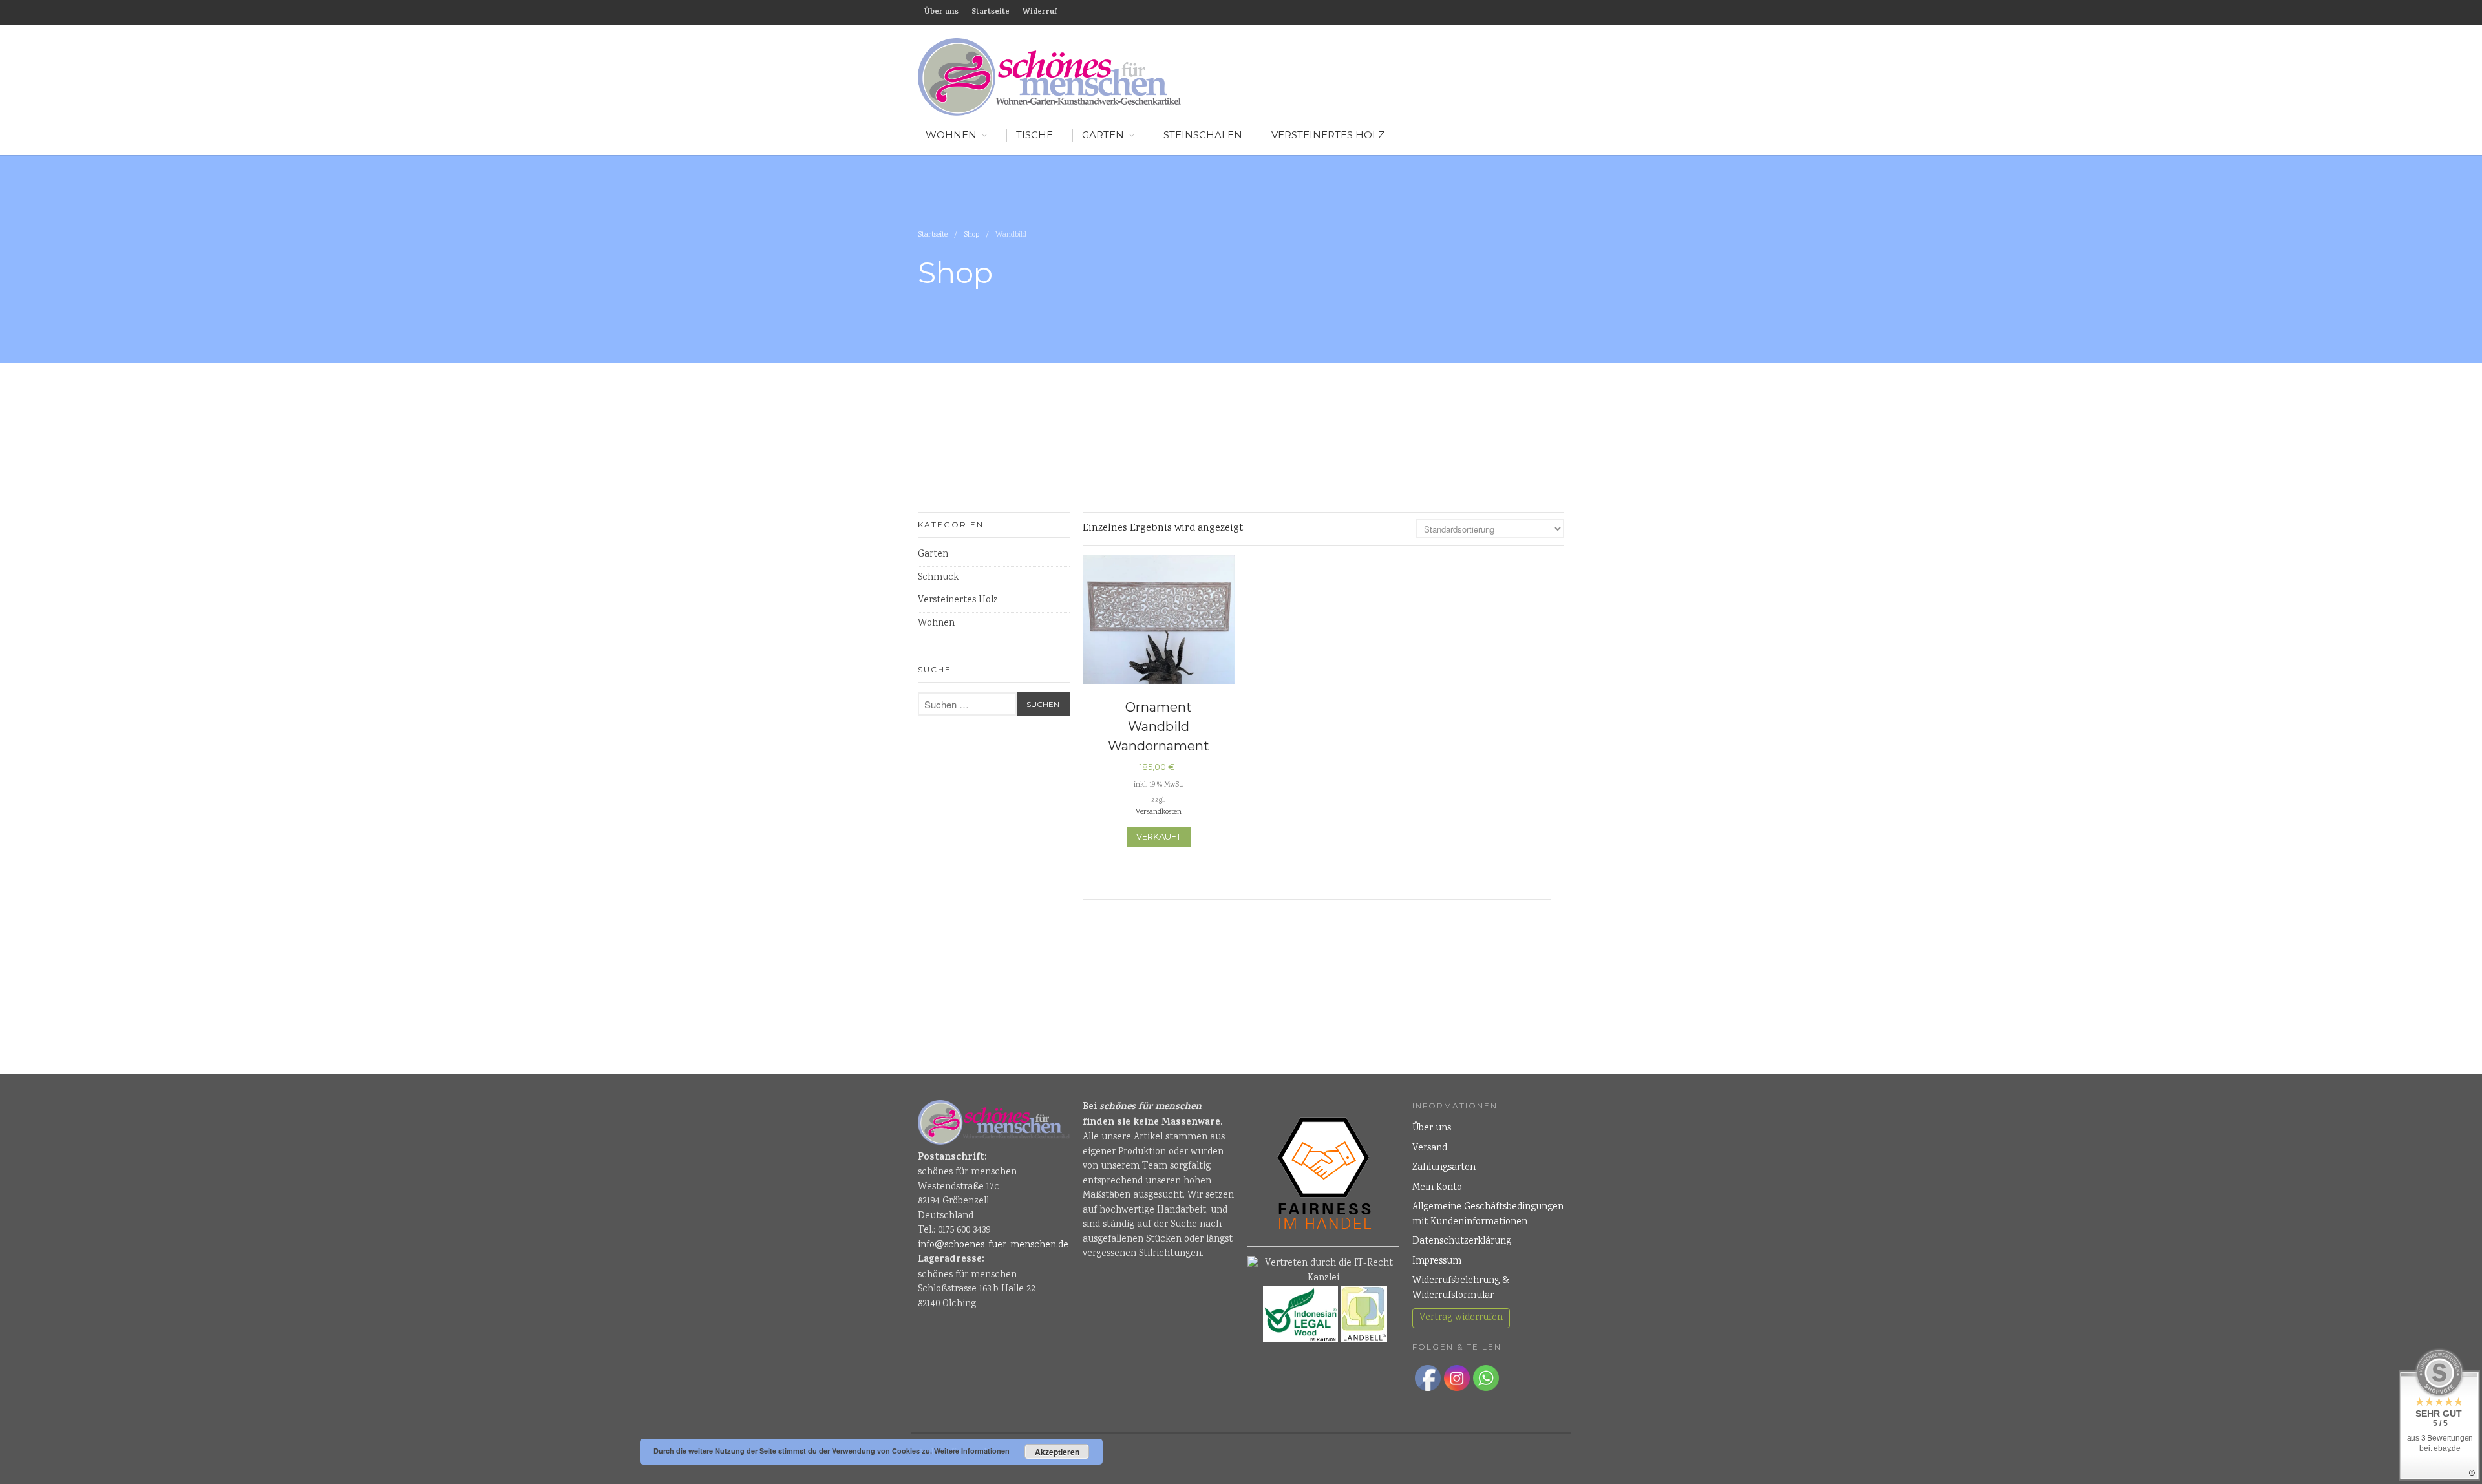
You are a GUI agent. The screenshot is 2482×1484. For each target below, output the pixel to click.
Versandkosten (1159, 812)
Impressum (1437, 1262)
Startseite (991, 12)
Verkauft (1159, 836)
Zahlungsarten (1444, 1168)
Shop (971, 235)
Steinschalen (1203, 135)
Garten (1103, 135)
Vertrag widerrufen (1461, 1318)
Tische (1034, 135)
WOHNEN (951, 135)
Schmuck (938, 578)
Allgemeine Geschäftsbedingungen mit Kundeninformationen (1488, 1215)
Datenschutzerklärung (1462, 1242)
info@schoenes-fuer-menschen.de (993, 1245)
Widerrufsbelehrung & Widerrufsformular (1461, 1288)
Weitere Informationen (972, 1451)
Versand (1430, 1149)
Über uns (941, 12)
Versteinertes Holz (1328, 135)
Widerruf (1040, 12)
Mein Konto (1437, 1188)
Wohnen (936, 624)
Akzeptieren (1057, 1452)
